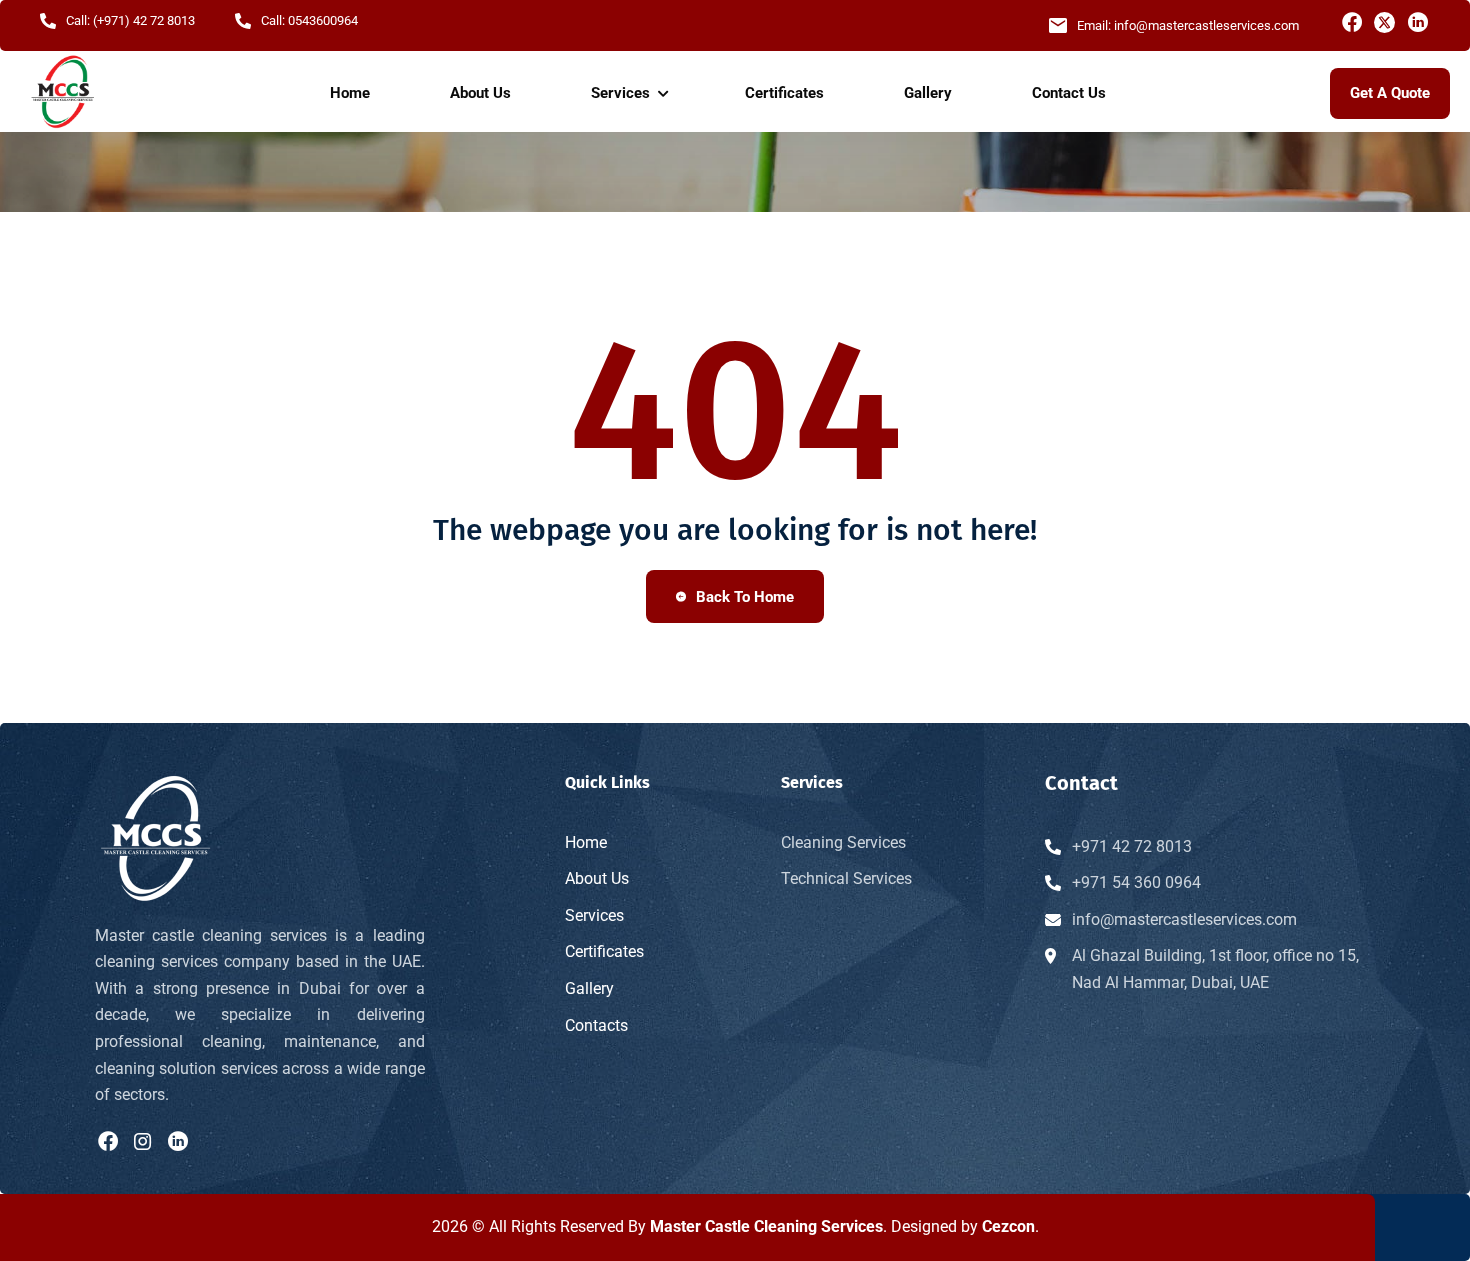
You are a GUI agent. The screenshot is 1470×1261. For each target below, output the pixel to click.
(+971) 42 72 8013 (144, 20)
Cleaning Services (843, 842)
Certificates (784, 93)
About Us (480, 93)
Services (620, 93)
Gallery (928, 93)
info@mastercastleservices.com (1206, 25)
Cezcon (1008, 1226)
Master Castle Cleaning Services (766, 1226)
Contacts (596, 1025)
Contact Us (1069, 93)
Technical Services (846, 878)
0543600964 (323, 20)
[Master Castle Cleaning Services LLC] (62, 93)
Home (350, 93)
